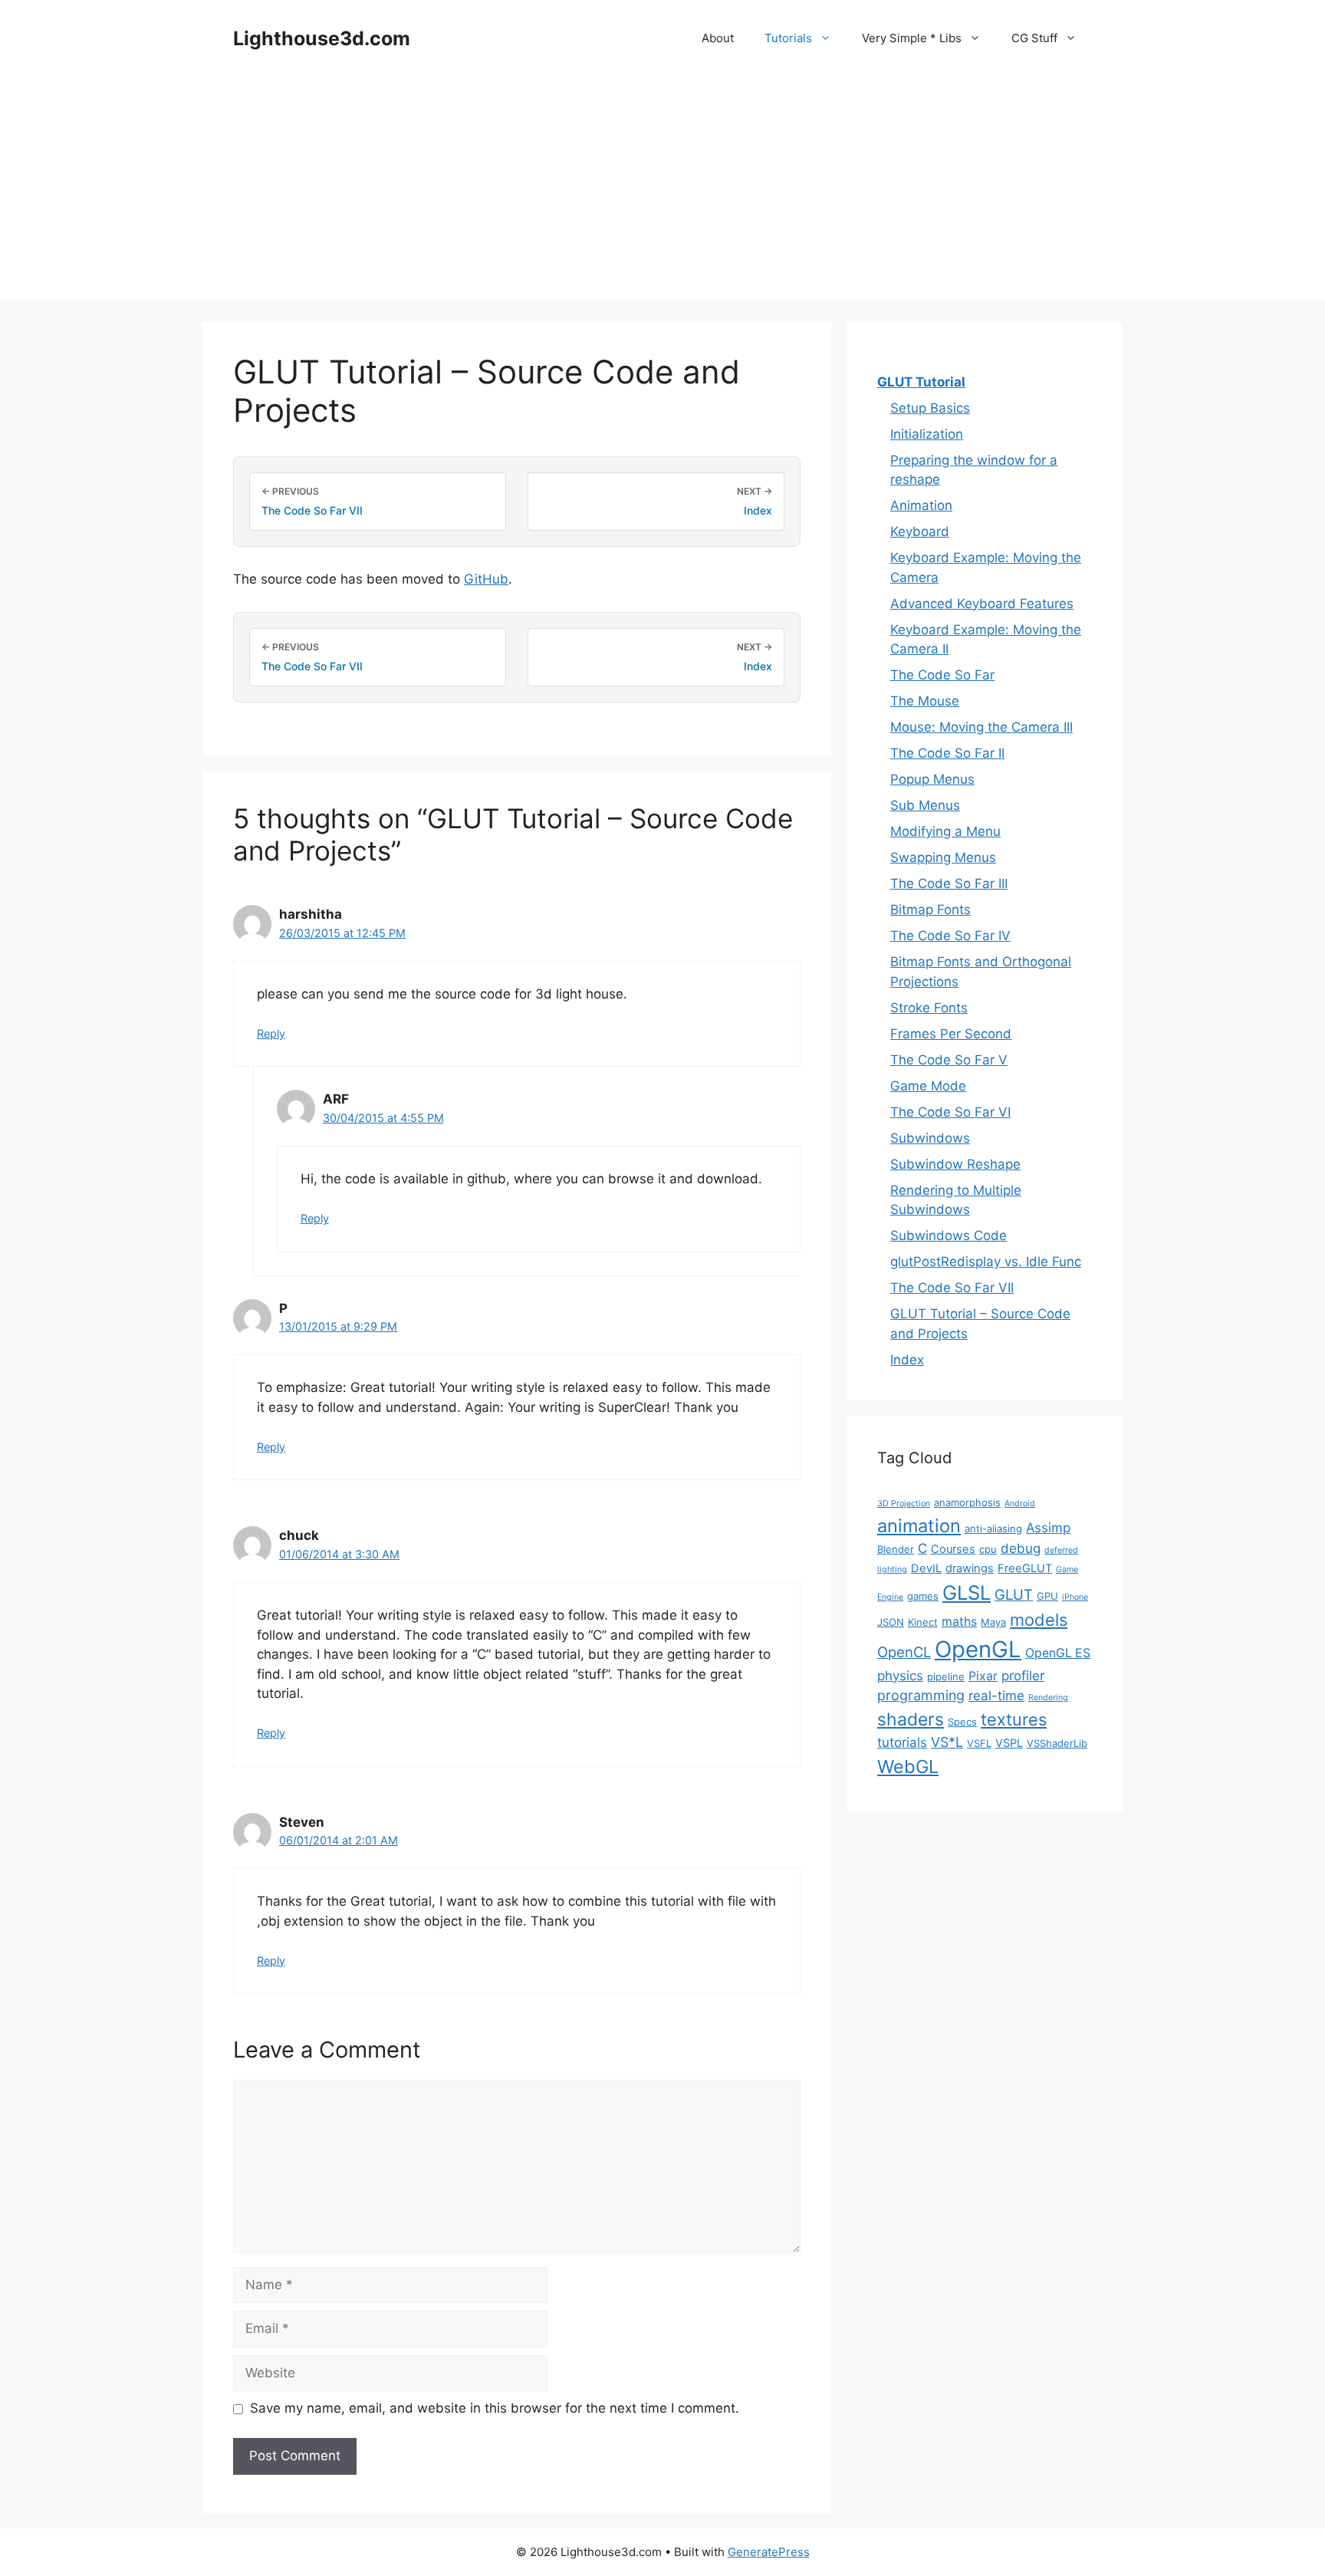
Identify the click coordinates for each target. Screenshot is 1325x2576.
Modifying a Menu (945, 831)
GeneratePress (769, 2552)
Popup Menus (932, 779)
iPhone (1075, 1597)
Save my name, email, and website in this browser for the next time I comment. (495, 2408)
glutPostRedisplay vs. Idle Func (986, 1262)
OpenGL (978, 1649)
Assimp (1048, 1528)
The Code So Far (942, 675)
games (923, 1596)
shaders (911, 1719)
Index (907, 1360)
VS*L (947, 1742)
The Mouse (925, 701)
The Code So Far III (949, 883)
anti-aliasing (993, 1528)
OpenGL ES (1058, 1653)
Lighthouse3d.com (322, 38)
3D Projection (904, 1503)
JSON (891, 1622)
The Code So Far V (949, 1060)
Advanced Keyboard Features (982, 604)
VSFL (979, 1743)
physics (900, 1676)
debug (1021, 1548)
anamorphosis (967, 1502)
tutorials (902, 1742)
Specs (962, 1722)
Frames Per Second (951, 1034)
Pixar (983, 1676)
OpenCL (904, 1652)
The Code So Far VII (952, 1288)
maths (959, 1622)
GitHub (486, 579)
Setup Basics (930, 408)
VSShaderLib (1057, 1743)
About (718, 38)
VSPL (1009, 1743)
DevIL (926, 1568)
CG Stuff (1034, 38)
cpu (988, 1549)
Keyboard (920, 531)
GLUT (1014, 1594)
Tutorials (788, 38)
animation (919, 1526)
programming (921, 1695)
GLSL (967, 1592)
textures (1014, 1719)
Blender (896, 1549)
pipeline (946, 1676)
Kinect (923, 1622)
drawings (970, 1568)
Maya (993, 1622)
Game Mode (928, 1086)
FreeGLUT (1025, 1568)
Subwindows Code (949, 1235)
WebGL (908, 1767)
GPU (1047, 1596)
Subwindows (930, 1138)
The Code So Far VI (950, 1112)
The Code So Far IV (950, 936)
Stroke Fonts (929, 1008)
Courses (953, 1549)
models (1039, 1620)
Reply (271, 1033)
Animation (921, 505)
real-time (996, 1696)
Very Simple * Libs (912, 38)
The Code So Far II (947, 753)
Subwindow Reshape (955, 1164)
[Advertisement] (662, 192)
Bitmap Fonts (930, 910)
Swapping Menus (943, 857)
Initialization (927, 434)
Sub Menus (925, 805)
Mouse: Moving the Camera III (981, 727)
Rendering (1048, 1698)
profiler (1023, 1676)
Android (1020, 1503)
